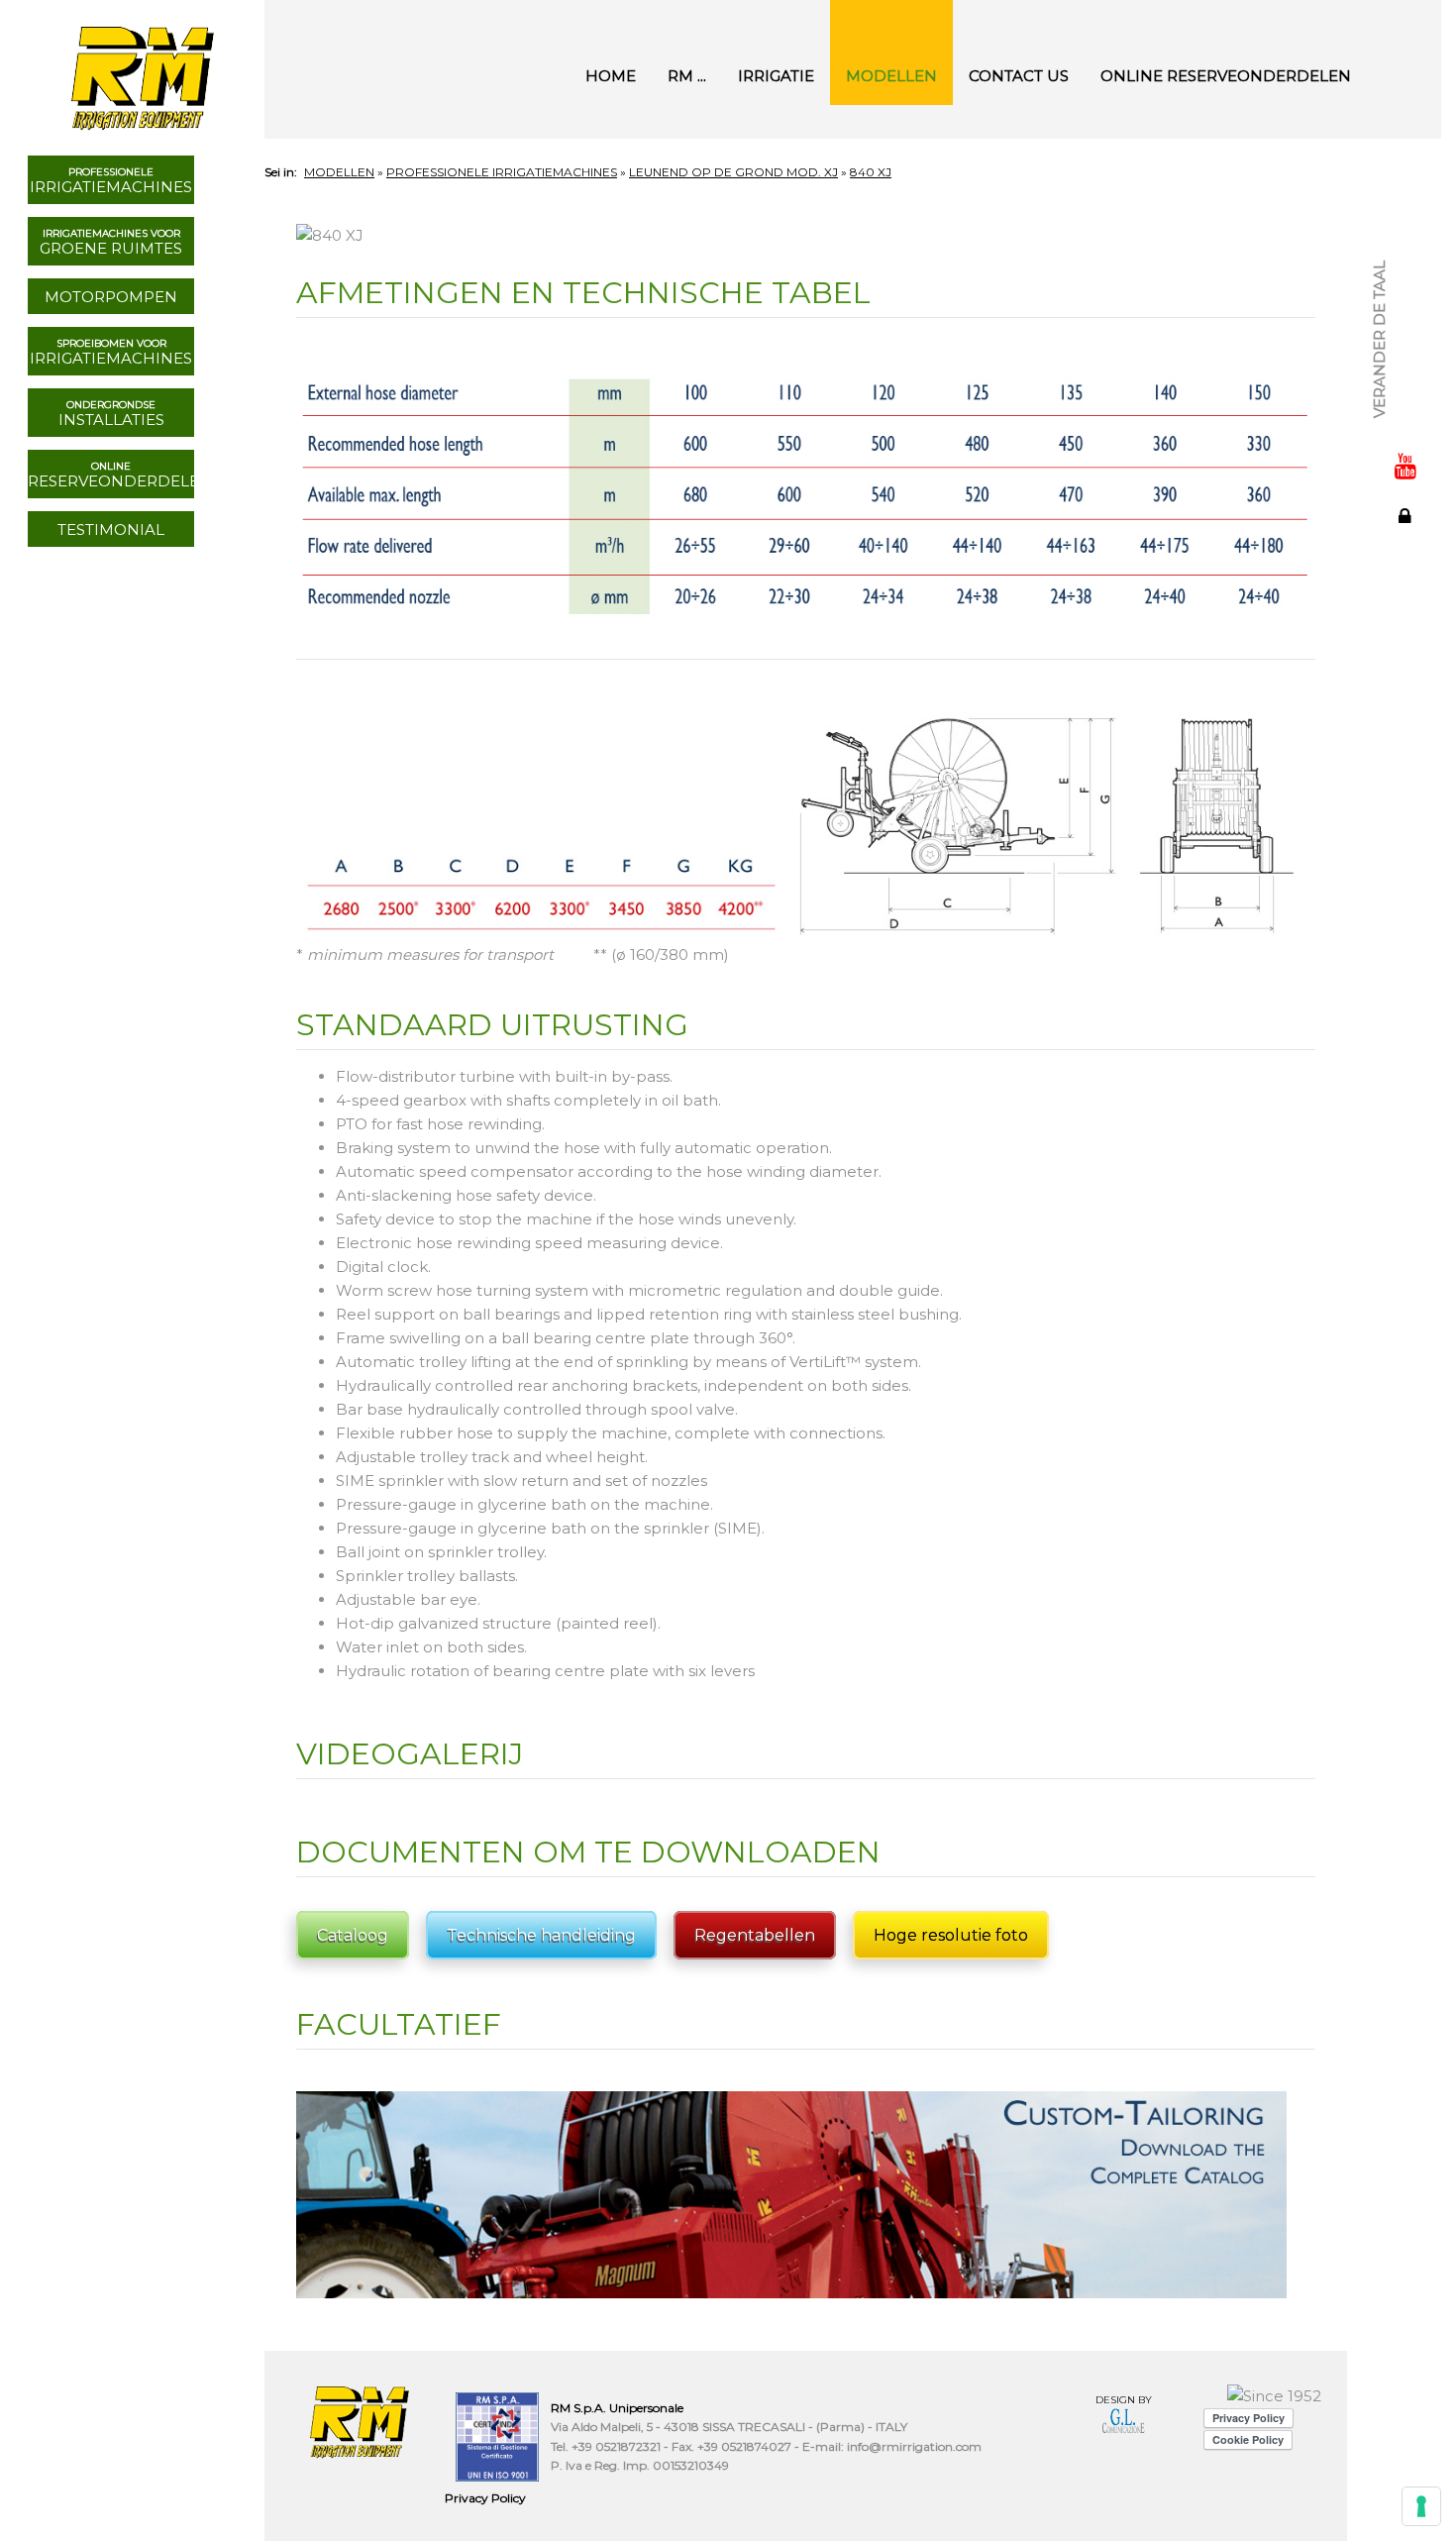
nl (1406, 349)
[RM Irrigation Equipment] (140, 69)
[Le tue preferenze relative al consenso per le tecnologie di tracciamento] (1421, 2506)
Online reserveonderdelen (1226, 76)
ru (1406, 327)
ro (1406, 414)
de (1406, 305)
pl (1406, 392)
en (1406, 240)
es (1406, 283)
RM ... (687, 76)
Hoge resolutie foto (951, 1935)
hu (1406, 371)
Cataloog (353, 1935)
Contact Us (1019, 76)
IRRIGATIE (776, 76)
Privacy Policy (485, 2498)
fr (1406, 262)
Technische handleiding (541, 1935)
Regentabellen (755, 1935)
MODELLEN (891, 76)
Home (611, 76)
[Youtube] (1405, 466)
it (1406, 218)
